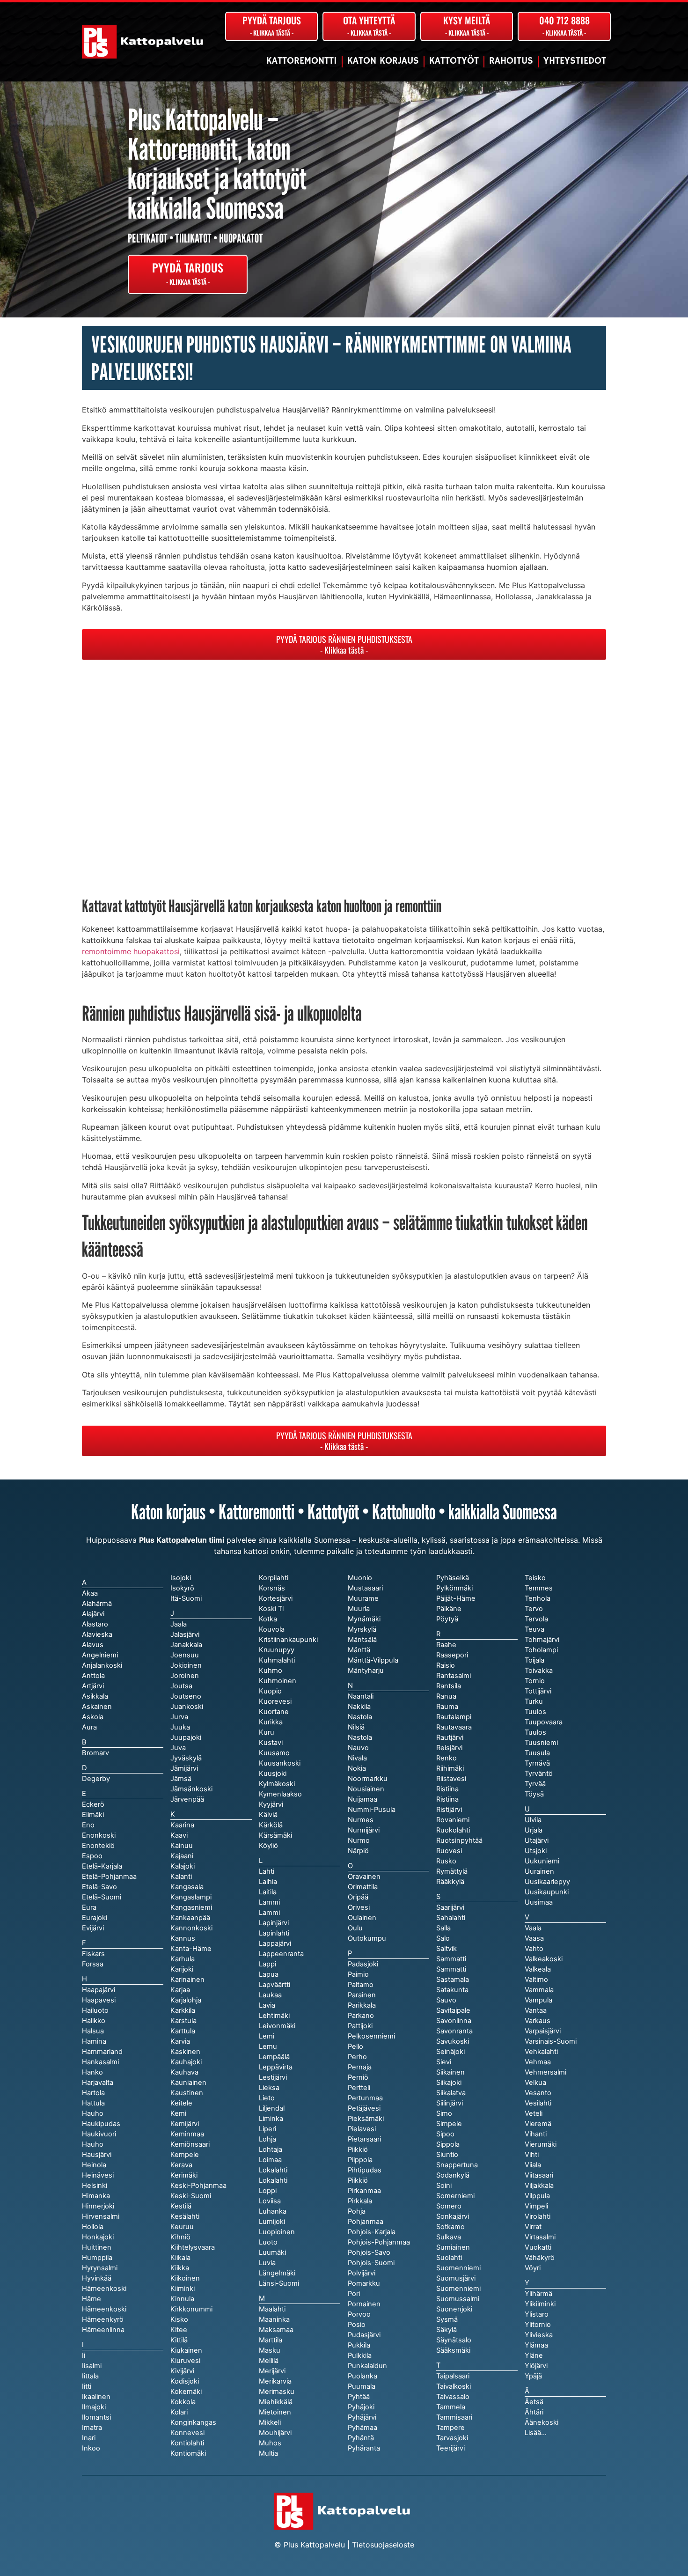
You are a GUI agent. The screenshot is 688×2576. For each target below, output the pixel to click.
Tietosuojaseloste (383, 2545)
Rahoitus (511, 61)
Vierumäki (541, 2144)
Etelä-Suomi (102, 1897)
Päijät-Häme (456, 1598)
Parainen (362, 1995)
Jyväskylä (186, 1758)
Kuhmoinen (278, 1681)
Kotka (268, 1619)
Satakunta (452, 1990)
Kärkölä (271, 1825)
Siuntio (447, 2155)
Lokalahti (273, 2180)
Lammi (269, 1913)
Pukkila (359, 2345)
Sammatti (451, 1969)
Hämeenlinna (103, 2330)
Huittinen (97, 2247)
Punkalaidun (367, 2366)
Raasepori (452, 1655)
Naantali (361, 1696)
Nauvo (358, 1748)
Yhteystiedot (575, 61)
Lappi (267, 1964)
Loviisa (270, 2201)
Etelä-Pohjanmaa (109, 1877)
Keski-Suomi (191, 2196)
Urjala (534, 1830)
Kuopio (270, 1691)
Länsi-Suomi (279, 2283)
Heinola (94, 2165)
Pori (354, 2294)
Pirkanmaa (364, 2191)
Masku (270, 2350)
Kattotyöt (454, 61)
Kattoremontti (302, 61)
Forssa (93, 1964)
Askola (93, 1717)
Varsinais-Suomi (551, 2041)
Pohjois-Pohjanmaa (379, 2242)
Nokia (357, 1768)
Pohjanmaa (366, 2222)
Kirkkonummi (191, 2309)
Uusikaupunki (547, 1892)
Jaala (179, 1624)
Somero (449, 2206)
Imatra (92, 2428)
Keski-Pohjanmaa (198, 2186)
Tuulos (535, 1732)
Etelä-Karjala (102, 1866)
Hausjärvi (97, 2155)
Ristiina (447, 1799)
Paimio (358, 1974)
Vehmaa (538, 2062)
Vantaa (536, 2010)
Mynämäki (364, 1619)
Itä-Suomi (186, 1598)
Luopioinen (277, 2232)
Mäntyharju (366, 1671)
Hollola (93, 2227)
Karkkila (183, 2010)
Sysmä (447, 2319)
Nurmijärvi (364, 1830)
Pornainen (364, 2304)
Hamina (94, 2041)
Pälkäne (449, 1609)
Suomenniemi (458, 2289)
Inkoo (91, 2448)
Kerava (181, 2165)
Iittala (90, 2376)
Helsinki (95, 2186)
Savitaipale (453, 2010)
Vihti (532, 2155)
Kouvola (272, 1629)
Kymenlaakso (280, 1794)
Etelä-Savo (99, 1887)
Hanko (92, 2072)
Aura (89, 1727)
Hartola (93, 2093)
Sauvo (446, 2000)
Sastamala (453, 1980)
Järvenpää (187, 1799)
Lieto (267, 2098)
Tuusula (537, 1753)
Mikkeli (270, 2422)
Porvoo (359, 2314)
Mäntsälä (362, 1640)
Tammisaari (454, 2417)
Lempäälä (274, 2057)
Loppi (268, 2191)
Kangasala (187, 1887)
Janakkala (186, 1645)
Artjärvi (93, 1686)
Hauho (93, 2144)
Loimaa (270, 2160)
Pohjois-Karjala (372, 2232)
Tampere (450, 2428)
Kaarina (182, 1825)
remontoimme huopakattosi (131, 951)
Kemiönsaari (190, 2144)
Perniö (358, 2077)
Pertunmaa (365, 2098)
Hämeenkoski (104, 2309)
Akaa (90, 1593)
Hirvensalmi (101, 2216)
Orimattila (363, 1887)
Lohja (267, 2139)
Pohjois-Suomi (371, 2263)
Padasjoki (363, 1964)
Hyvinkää (97, 2278)
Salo (443, 1938)
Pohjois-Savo (369, 2252)
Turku (534, 1701)
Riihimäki (450, 1768)
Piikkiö (358, 2180)
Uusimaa (539, 1902)
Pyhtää (359, 2397)
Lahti (267, 1871)
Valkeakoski (544, 1959)
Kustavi (271, 1743)
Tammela (451, 2407)
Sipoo (445, 2134)
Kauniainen (188, 2083)
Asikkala (95, 1696)
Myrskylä (362, 1629)
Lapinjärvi (274, 1923)
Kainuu (182, 1846)
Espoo (92, 1856)
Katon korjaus (383, 61)
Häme (91, 2299)
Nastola (360, 1737)
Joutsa (181, 1686)
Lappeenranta (281, 1954)
